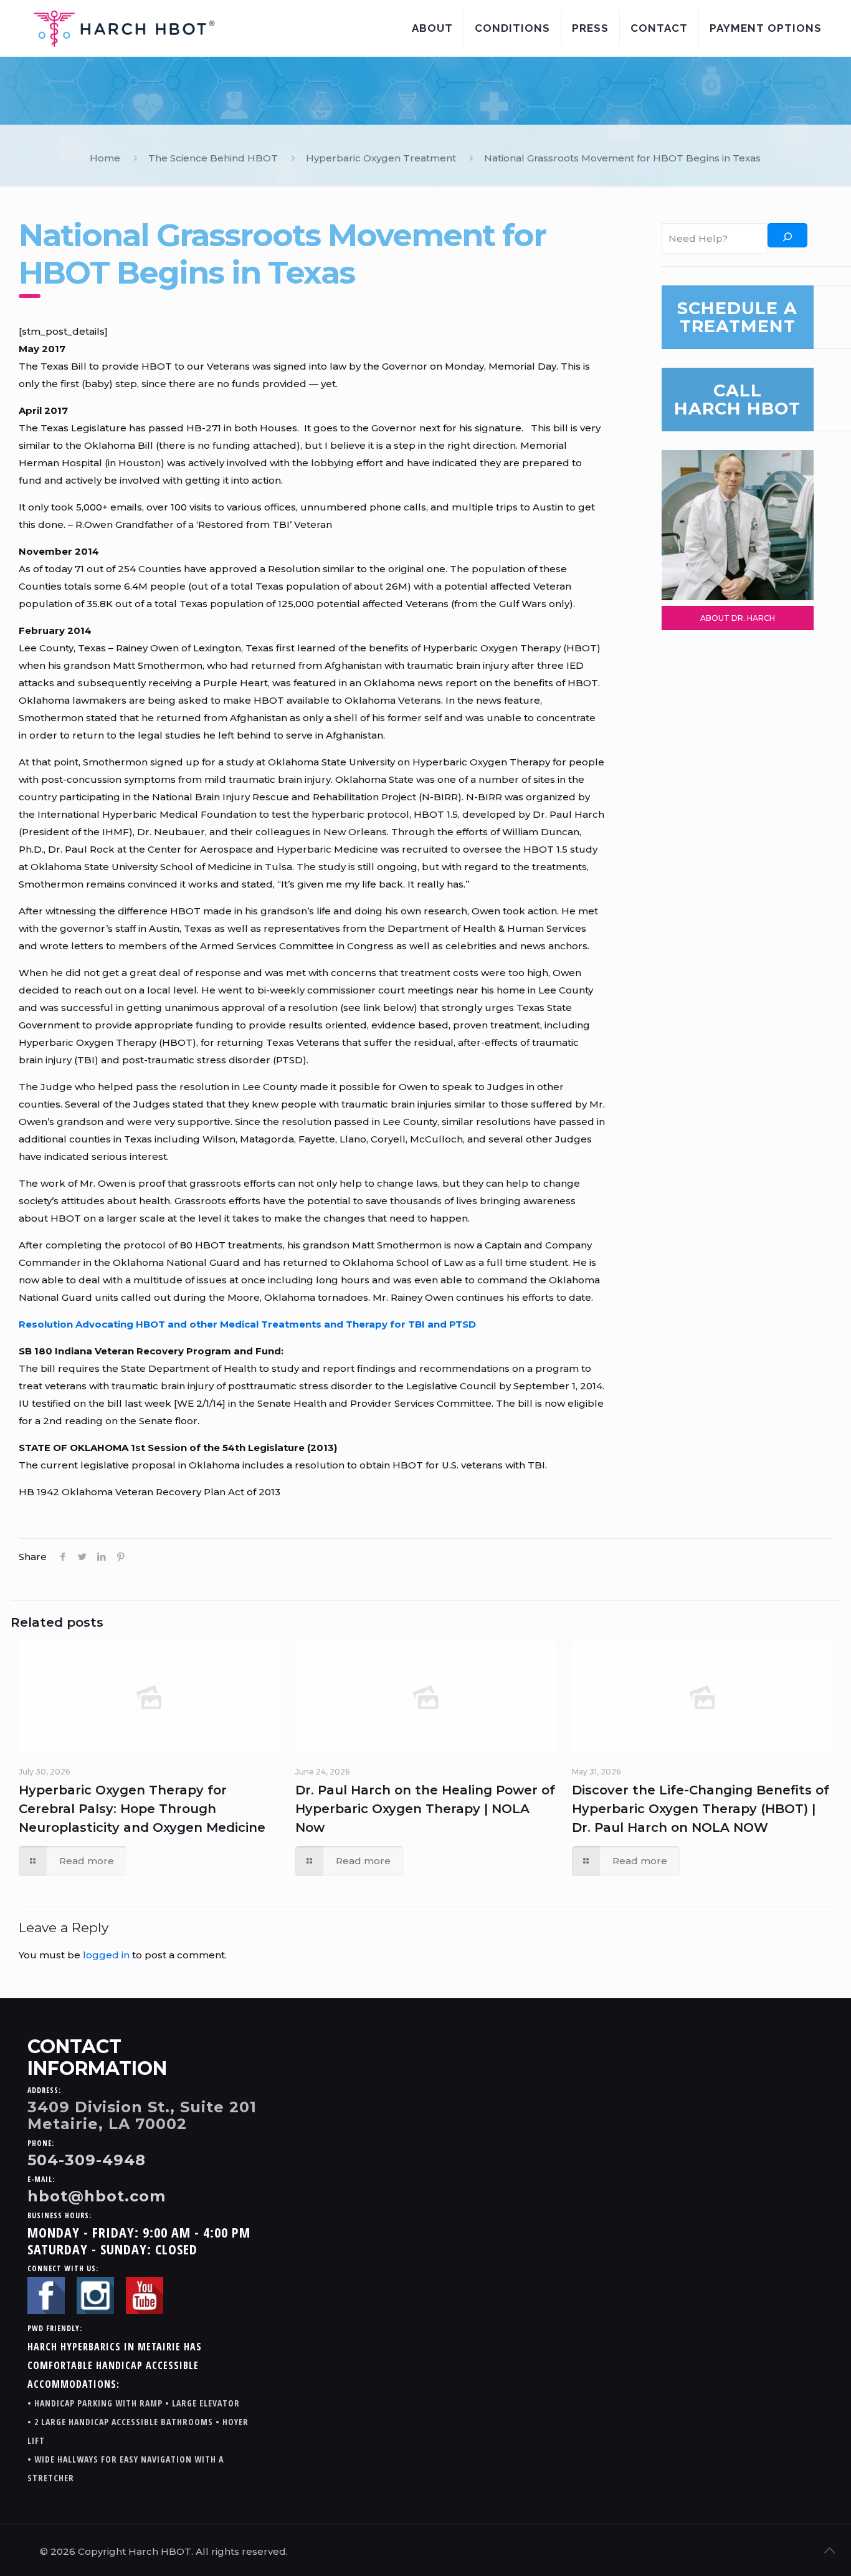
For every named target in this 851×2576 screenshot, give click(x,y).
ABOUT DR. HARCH (738, 618)
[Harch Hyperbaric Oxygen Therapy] (124, 28)
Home (105, 158)
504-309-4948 (87, 2160)
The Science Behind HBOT (213, 158)
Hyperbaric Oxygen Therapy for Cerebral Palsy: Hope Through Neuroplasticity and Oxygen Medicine (142, 1809)
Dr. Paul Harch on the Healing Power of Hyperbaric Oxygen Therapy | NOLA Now (425, 1809)
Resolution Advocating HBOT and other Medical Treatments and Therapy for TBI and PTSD (247, 1324)
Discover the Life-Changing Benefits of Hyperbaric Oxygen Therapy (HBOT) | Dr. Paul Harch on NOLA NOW (701, 1809)
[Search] (787, 235)
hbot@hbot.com (97, 2196)
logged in (106, 1955)
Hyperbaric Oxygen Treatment (381, 158)
